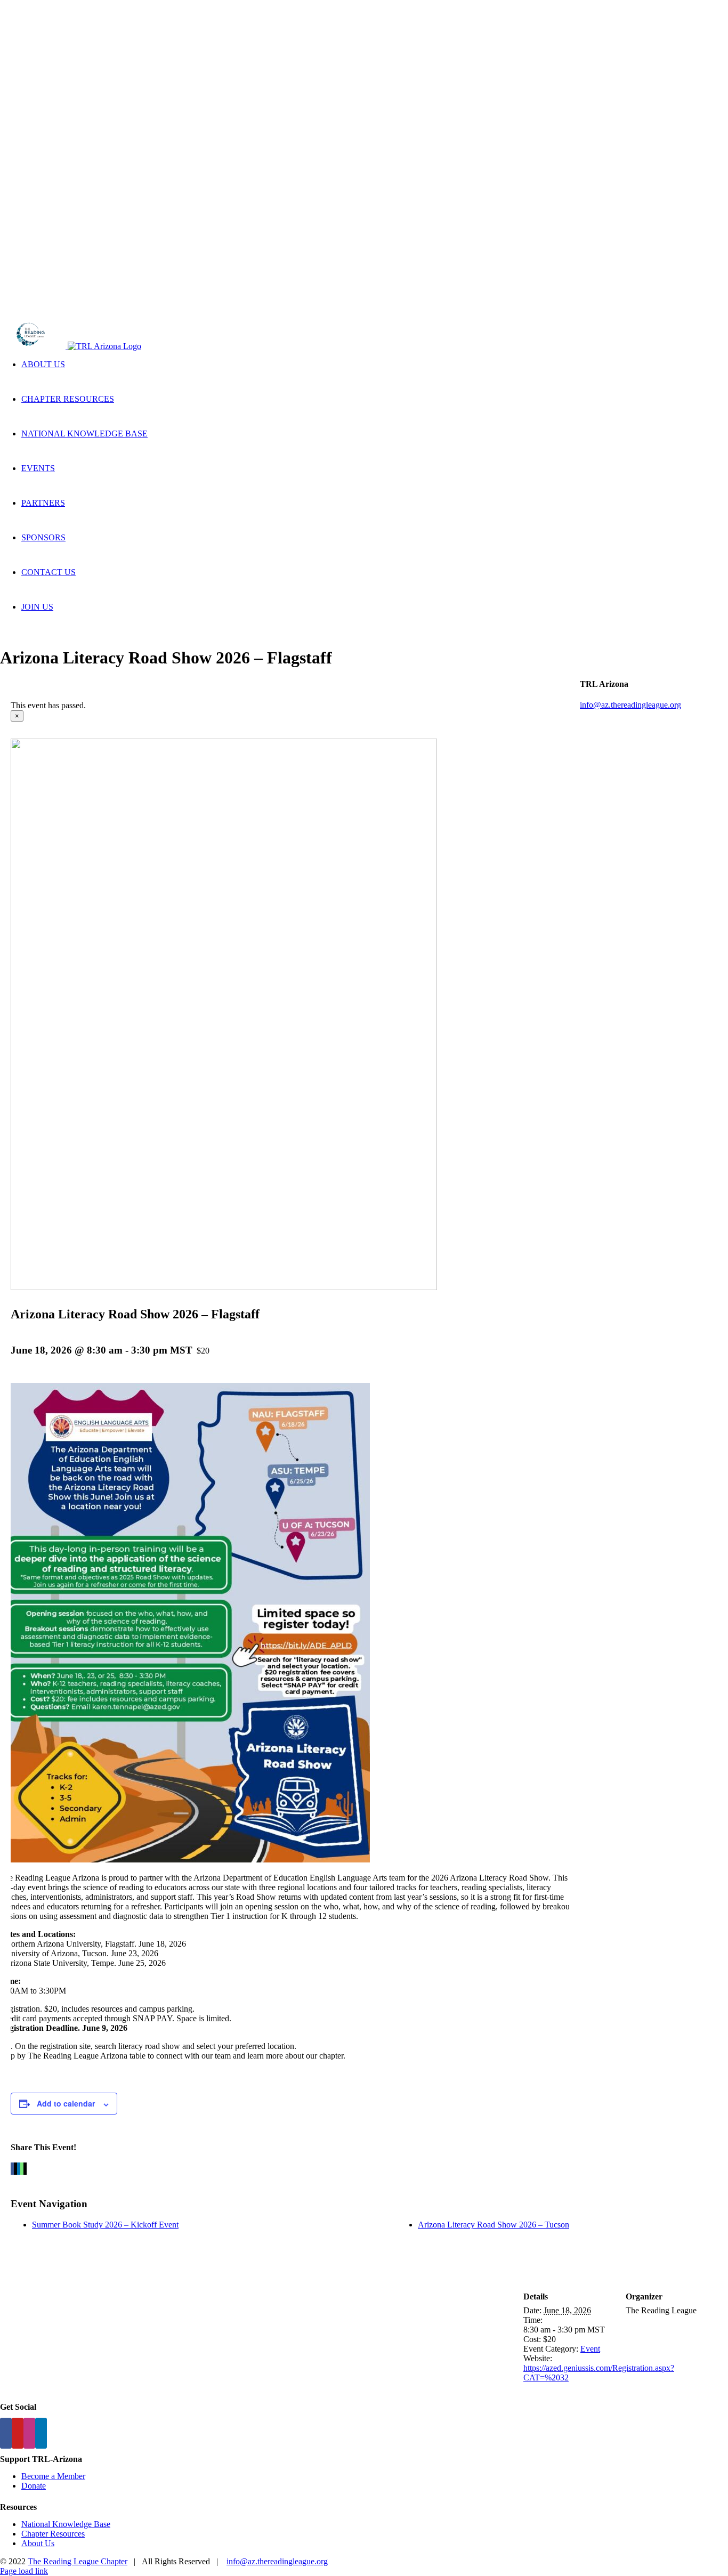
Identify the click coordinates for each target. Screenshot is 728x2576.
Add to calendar (66, 2103)
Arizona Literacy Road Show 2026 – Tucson (494, 2225)
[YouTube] (18, 2433)
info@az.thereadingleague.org (630, 705)
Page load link (24, 2571)
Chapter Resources (53, 2534)
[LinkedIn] (41, 2433)
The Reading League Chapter (78, 2561)
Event (590, 2349)
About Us (38, 2543)
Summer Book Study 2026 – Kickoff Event (105, 2225)
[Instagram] (29, 2433)
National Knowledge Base (66, 2524)
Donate (34, 2486)
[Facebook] (6, 2433)
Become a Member (53, 2476)
